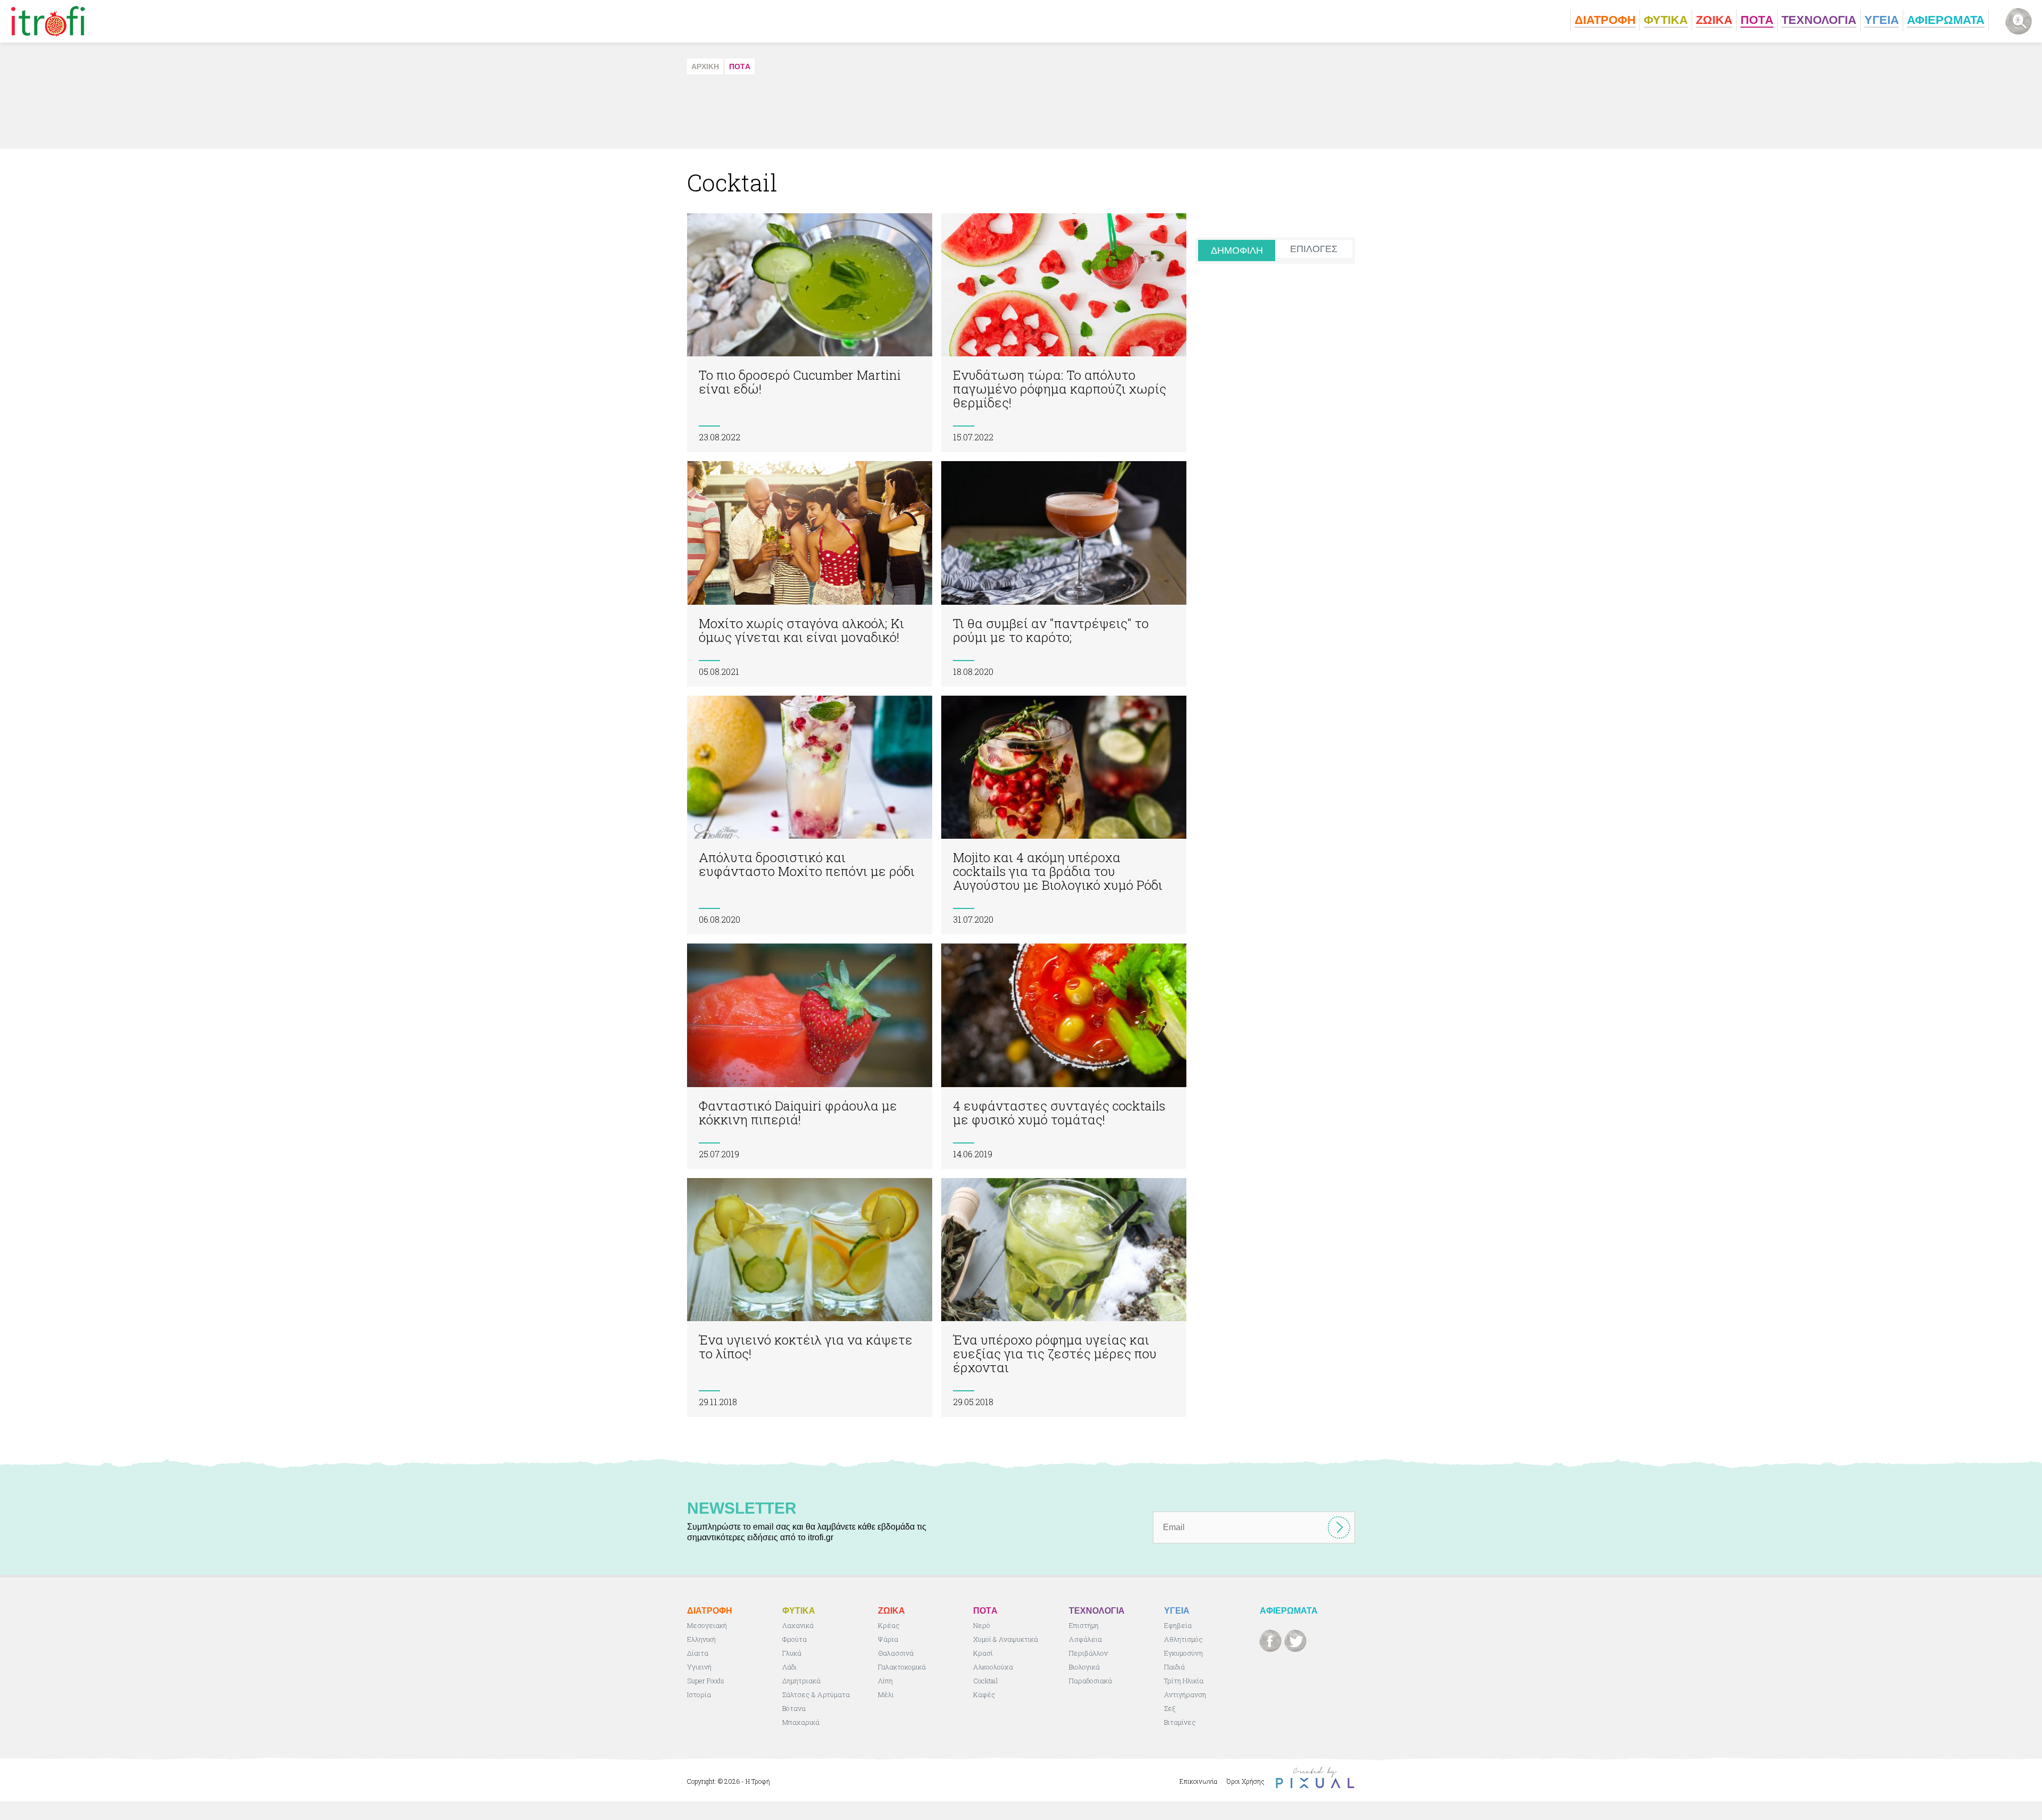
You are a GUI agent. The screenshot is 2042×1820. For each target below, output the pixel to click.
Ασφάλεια (1085, 1639)
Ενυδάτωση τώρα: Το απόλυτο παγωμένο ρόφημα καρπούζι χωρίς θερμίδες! (1064, 333)
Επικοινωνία (1198, 1781)
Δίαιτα (698, 1653)
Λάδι (789, 1667)
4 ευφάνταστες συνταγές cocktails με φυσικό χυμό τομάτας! (1064, 1056)
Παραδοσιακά (1090, 1681)
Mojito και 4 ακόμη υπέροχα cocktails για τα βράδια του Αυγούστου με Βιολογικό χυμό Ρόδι (1064, 815)
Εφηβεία (1178, 1625)
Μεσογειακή (707, 1625)
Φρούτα (794, 1639)
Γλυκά (792, 1653)
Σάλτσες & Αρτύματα (816, 1694)
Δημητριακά (801, 1681)
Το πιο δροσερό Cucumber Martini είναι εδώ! (810, 333)
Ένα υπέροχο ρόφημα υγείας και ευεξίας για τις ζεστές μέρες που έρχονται (1064, 1297)
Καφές (984, 1694)
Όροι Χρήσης (1246, 1781)
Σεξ (1170, 1708)
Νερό (982, 1625)
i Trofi (48, 21)
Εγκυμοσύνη (1183, 1653)
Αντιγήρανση (1185, 1694)
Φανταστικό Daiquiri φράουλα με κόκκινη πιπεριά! (810, 1056)
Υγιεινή (699, 1667)
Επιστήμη (1084, 1625)
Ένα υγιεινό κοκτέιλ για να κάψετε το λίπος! (810, 1297)
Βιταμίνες (1180, 1722)
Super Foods (706, 1681)
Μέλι (886, 1694)
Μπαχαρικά (801, 1722)
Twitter (1295, 1641)
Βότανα (794, 1708)
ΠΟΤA (740, 66)
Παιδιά (1174, 1667)
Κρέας (889, 1625)
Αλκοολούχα (993, 1667)
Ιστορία (699, 1694)
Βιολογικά (1084, 1667)
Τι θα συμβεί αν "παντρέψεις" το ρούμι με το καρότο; (1064, 574)
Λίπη (885, 1681)
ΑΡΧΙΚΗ (705, 66)
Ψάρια (888, 1639)
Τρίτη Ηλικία (1184, 1681)
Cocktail (986, 1681)
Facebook (1270, 1641)
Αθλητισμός (1183, 1639)
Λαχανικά (798, 1625)
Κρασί (983, 1653)
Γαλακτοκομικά (902, 1667)
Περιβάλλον (1088, 1653)
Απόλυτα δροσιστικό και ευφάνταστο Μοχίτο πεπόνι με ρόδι (810, 815)
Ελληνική (701, 1639)
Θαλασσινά (896, 1653)
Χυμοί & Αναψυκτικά (1006, 1639)
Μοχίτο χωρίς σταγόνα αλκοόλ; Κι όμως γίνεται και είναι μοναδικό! (810, 574)
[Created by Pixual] (1315, 1778)
